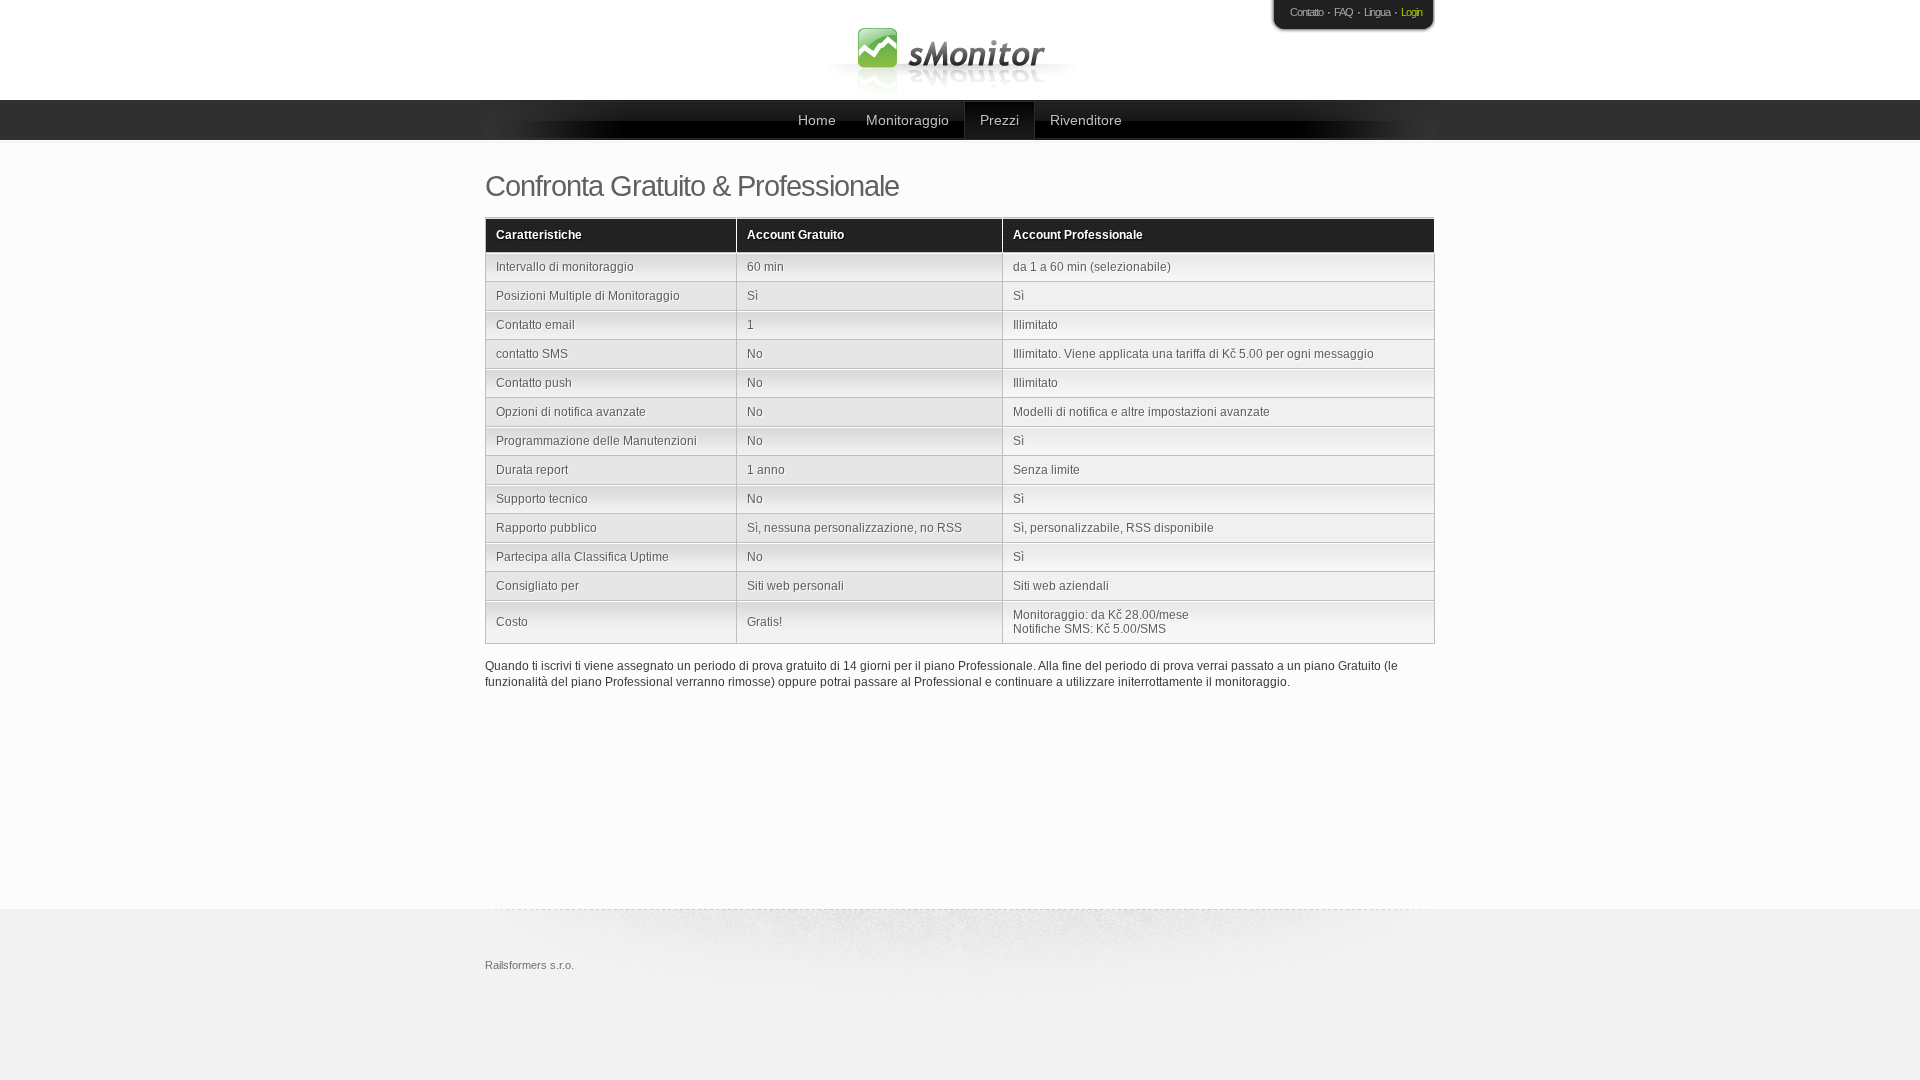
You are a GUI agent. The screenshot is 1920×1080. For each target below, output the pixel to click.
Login (1411, 12)
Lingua (1377, 12)
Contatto (1306, 12)
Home (817, 120)
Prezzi (999, 120)
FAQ (1343, 12)
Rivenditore (1086, 120)
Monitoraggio (907, 120)
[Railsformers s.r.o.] (955, 50)
